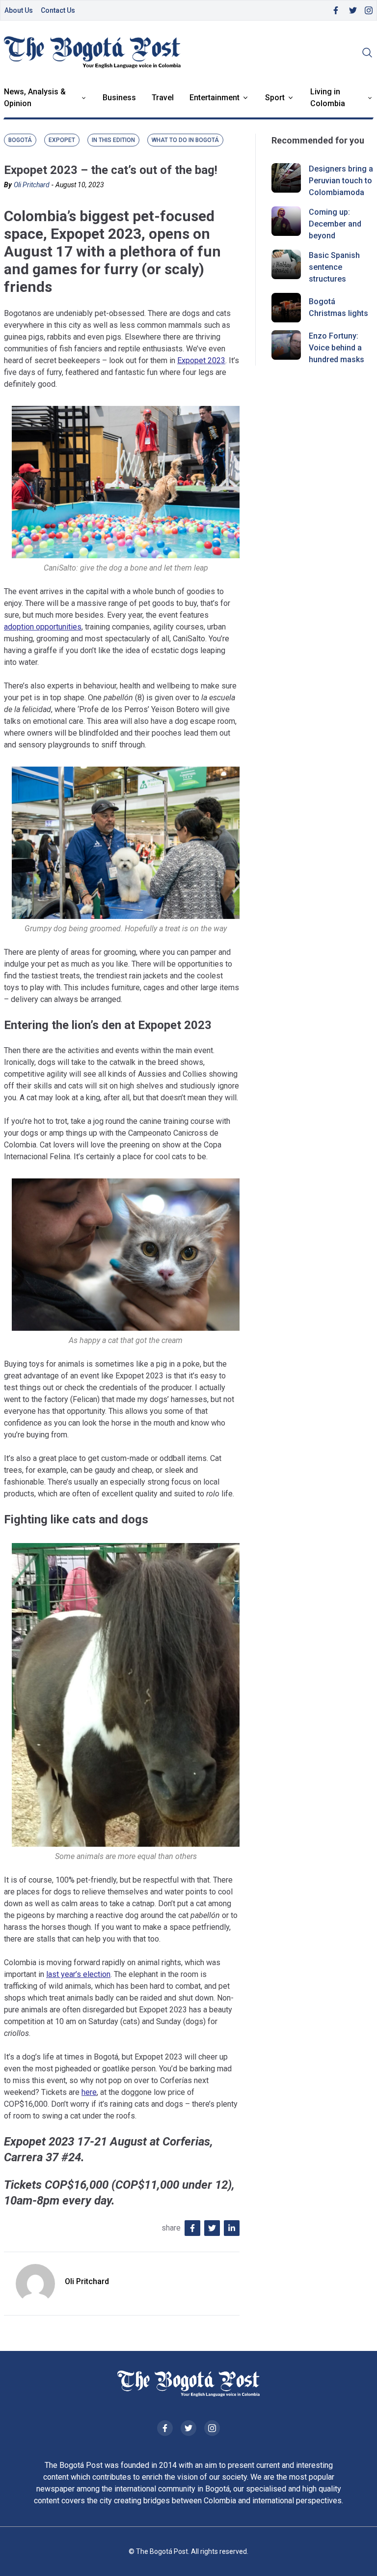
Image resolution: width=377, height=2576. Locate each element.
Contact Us (58, 10)
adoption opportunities (43, 627)
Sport (275, 98)
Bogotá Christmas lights (338, 307)
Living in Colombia (328, 98)
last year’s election (78, 1974)
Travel (163, 98)
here (89, 2092)
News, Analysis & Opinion (35, 98)
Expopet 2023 (201, 360)
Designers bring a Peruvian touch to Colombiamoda (341, 181)
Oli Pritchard (32, 185)
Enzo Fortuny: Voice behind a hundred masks (337, 348)
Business (119, 98)
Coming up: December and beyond (335, 224)
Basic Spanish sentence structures (334, 267)
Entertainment (215, 98)
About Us (19, 10)
